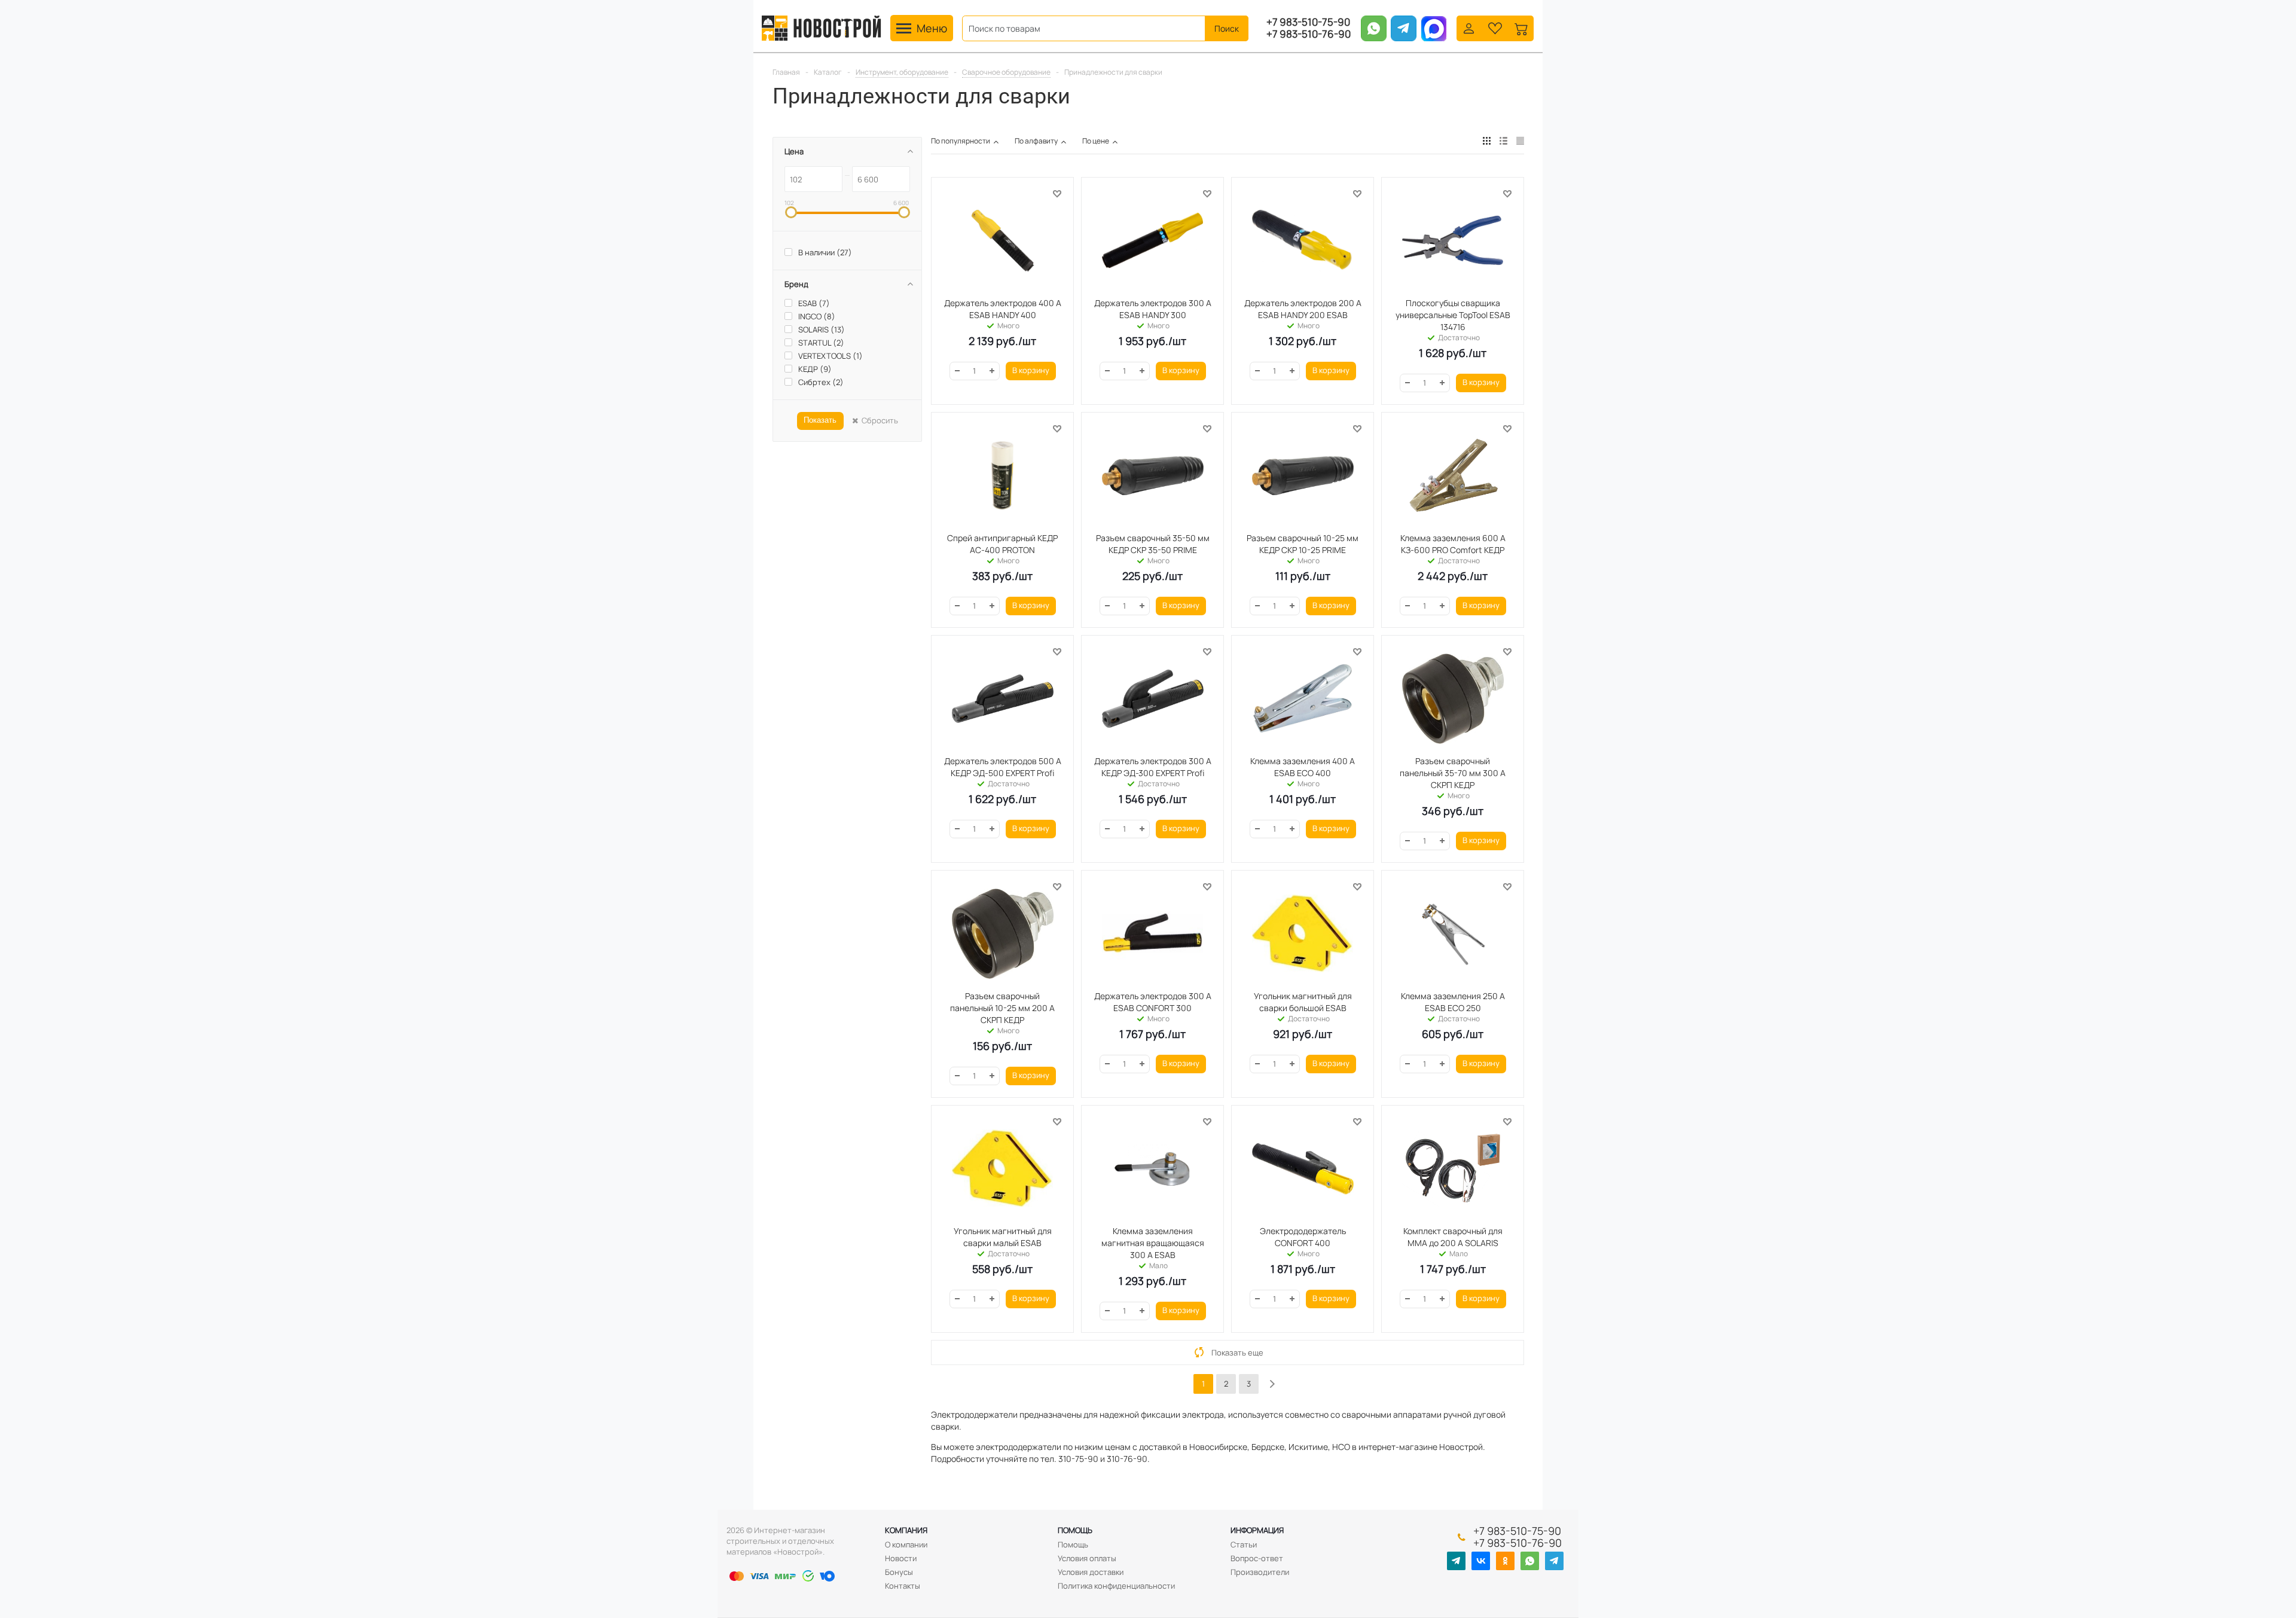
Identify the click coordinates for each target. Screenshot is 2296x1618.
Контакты (903, 1586)
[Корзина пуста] (1521, 27)
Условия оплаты (1087, 1558)
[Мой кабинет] (1469, 27)
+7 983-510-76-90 (1309, 34)
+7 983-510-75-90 (1308, 22)
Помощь (1075, 1530)
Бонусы (899, 1572)
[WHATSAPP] (1530, 1561)
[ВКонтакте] (1481, 1561)
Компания (906, 1530)
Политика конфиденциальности (1116, 1586)
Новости (901, 1558)
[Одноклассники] (1505, 1561)
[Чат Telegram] (1554, 1561)
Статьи (1244, 1544)
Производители (1260, 1572)
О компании (906, 1544)
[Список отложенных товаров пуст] (1495, 27)
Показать (820, 420)
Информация (1257, 1530)
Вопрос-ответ (1257, 1558)
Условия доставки (1091, 1572)
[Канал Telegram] (1456, 1561)
